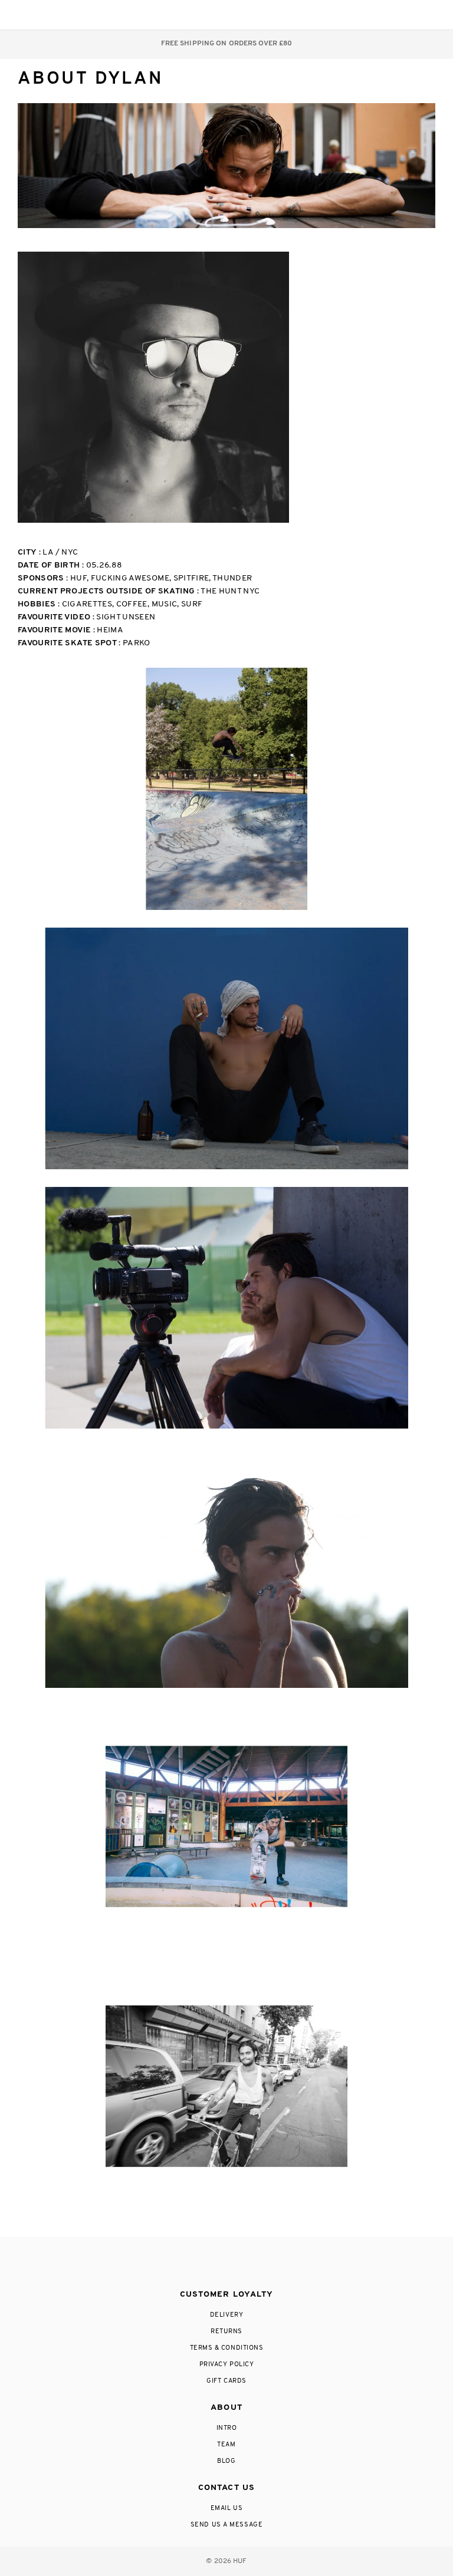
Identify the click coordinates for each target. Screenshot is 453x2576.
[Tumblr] (248, 2264)
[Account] (378, 15)
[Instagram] (178, 2264)
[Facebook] (201, 2264)
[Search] (355, 15)
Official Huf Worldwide (44, 14)
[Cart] (402, 15)
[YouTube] (273, 2264)
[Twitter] (226, 2264)
